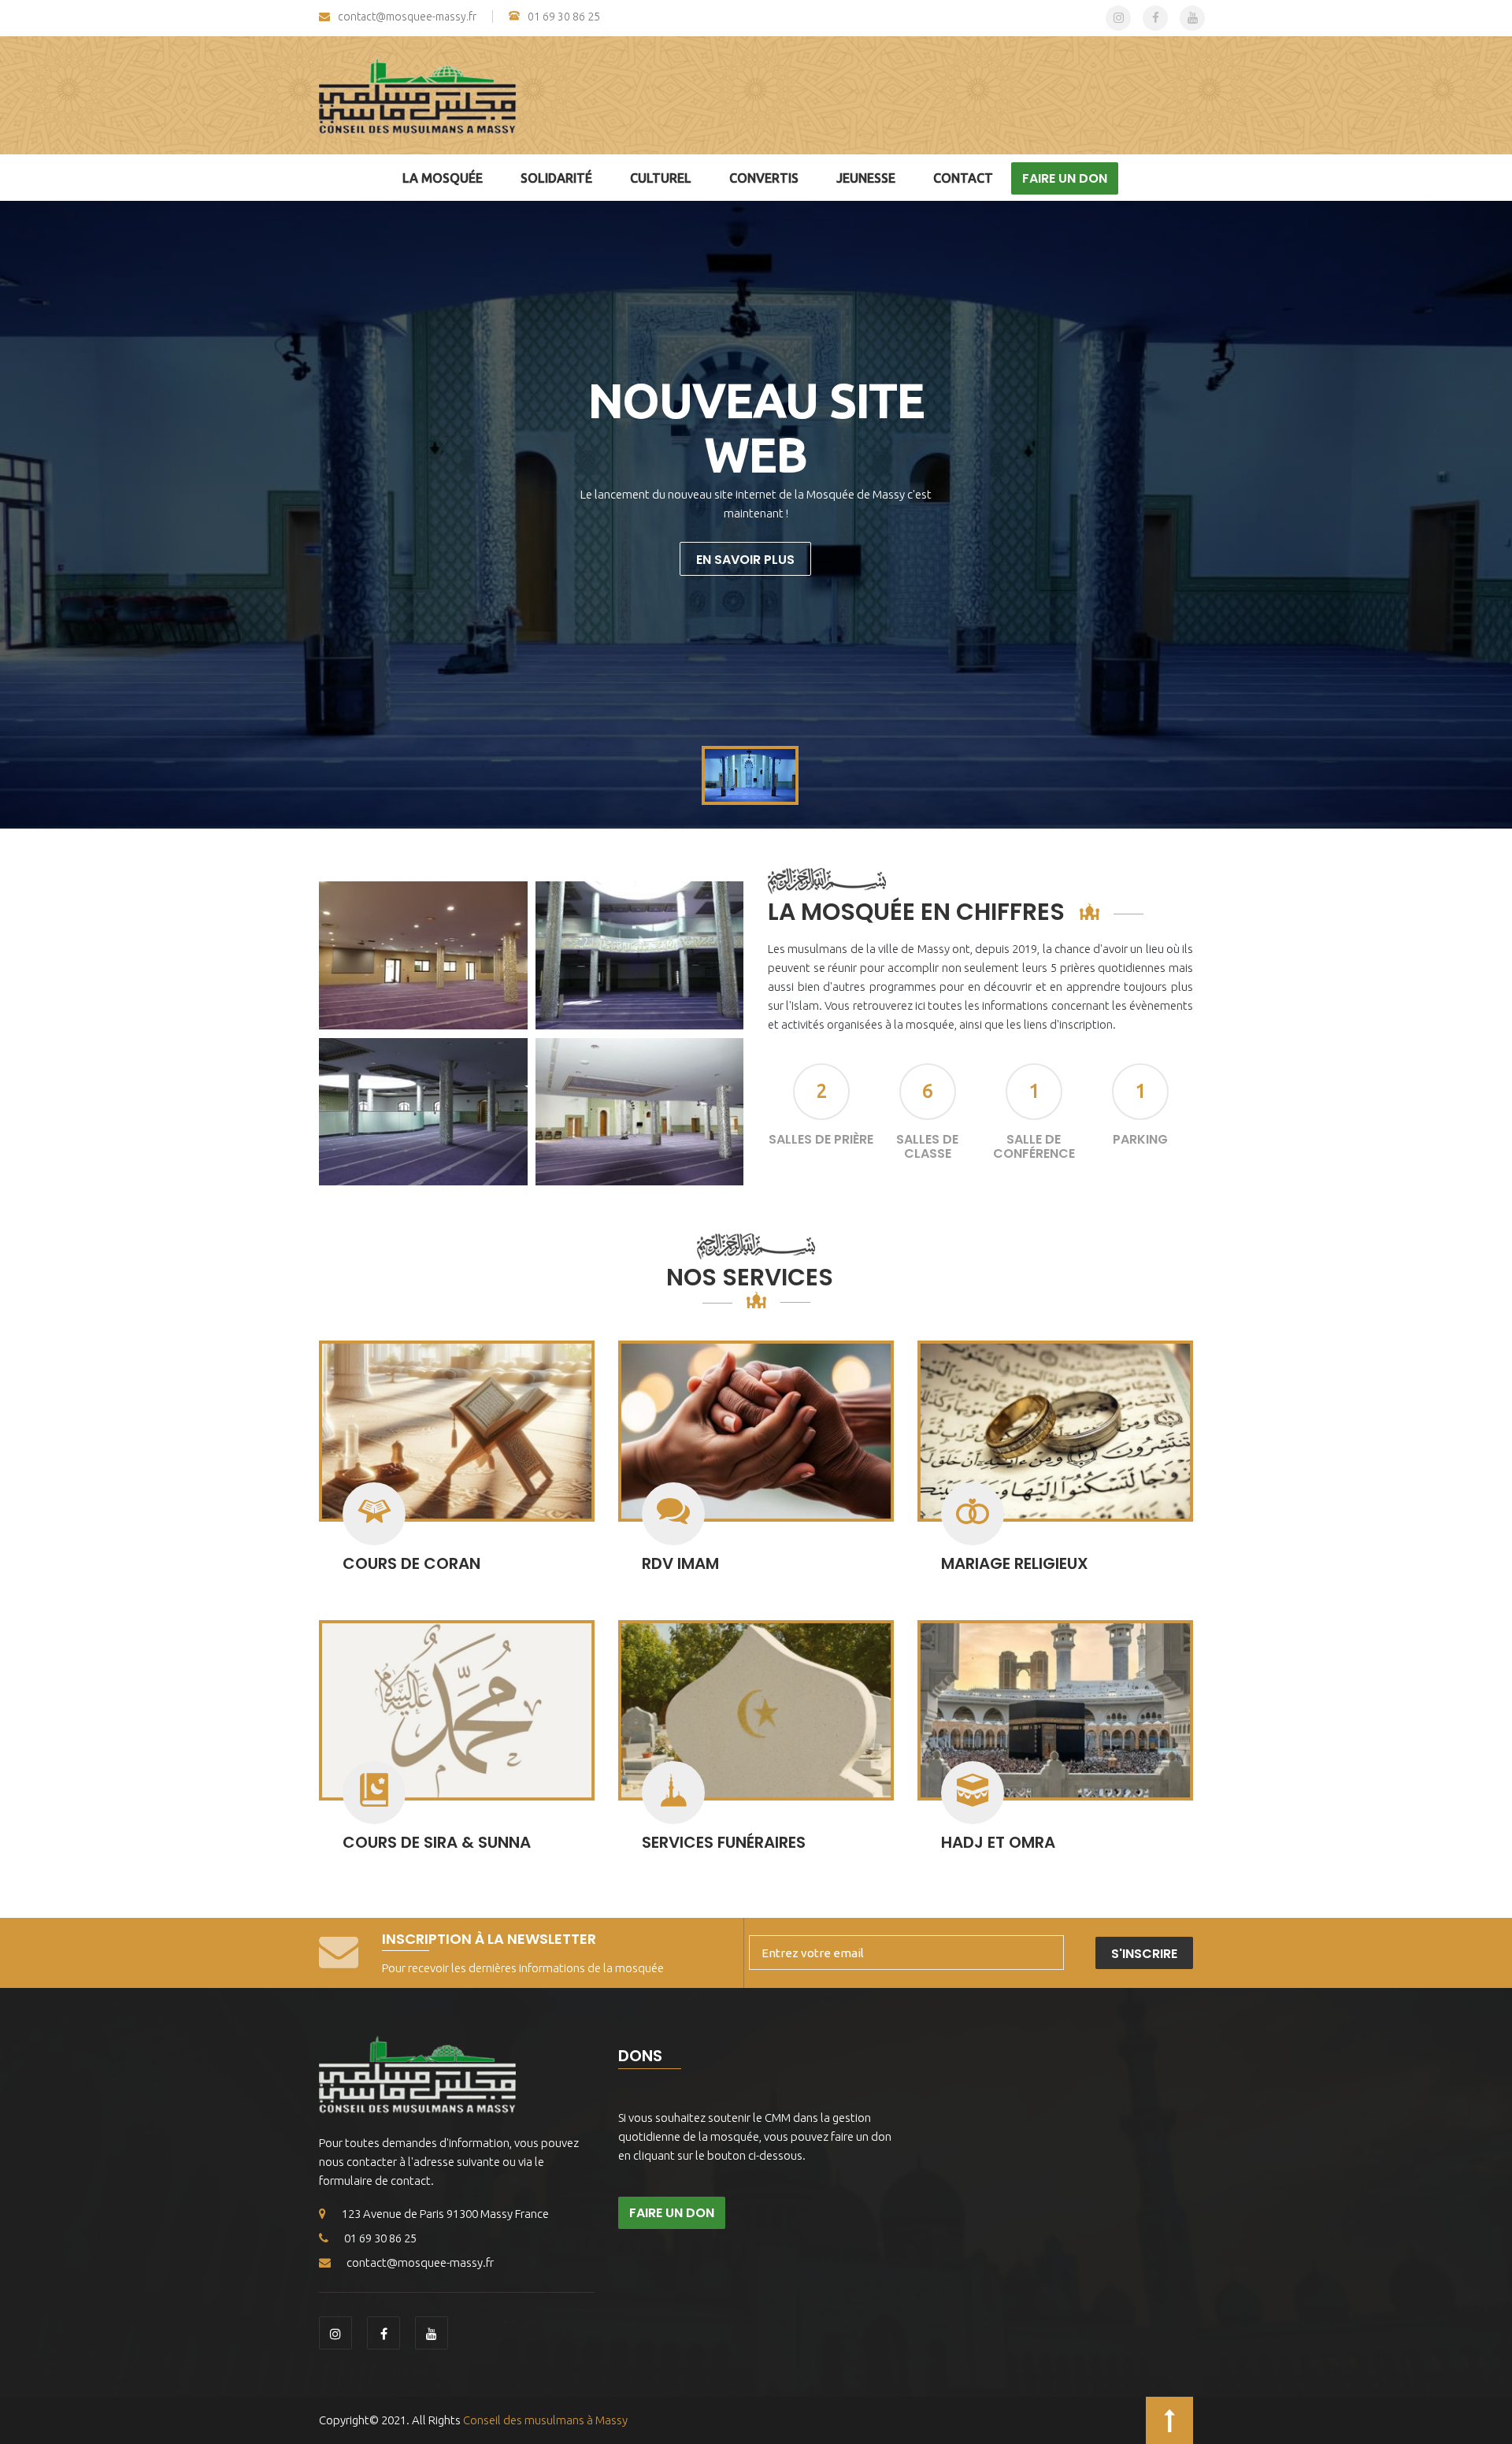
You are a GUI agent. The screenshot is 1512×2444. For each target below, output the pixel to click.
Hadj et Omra (998, 1842)
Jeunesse (866, 178)
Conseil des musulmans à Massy (545, 2420)
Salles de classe (927, 1146)
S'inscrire (1144, 1954)
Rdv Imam (680, 1563)
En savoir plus (745, 560)
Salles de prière (821, 1139)
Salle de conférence (1034, 1146)
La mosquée (443, 178)
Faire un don (1065, 178)
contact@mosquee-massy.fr (407, 17)
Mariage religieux (1015, 1563)
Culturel (661, 178)
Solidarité (556, 178)
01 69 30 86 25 (564, 17)
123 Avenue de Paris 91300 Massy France (445, 2214)
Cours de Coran (411, 1563)
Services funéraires (724, 1842)
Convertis (764, 178)
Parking (1140, 1139)
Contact (963, 178)
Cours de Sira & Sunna (437, 1842)
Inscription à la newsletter (489, 1939)
